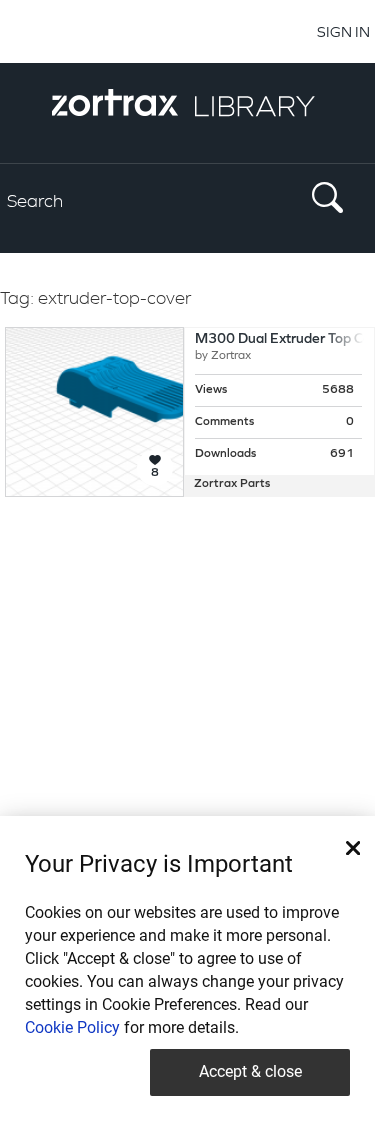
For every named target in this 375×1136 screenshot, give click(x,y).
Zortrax (231, 356)
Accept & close (250, 1071)
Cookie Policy (72, 1027)
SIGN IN (343, 31)
